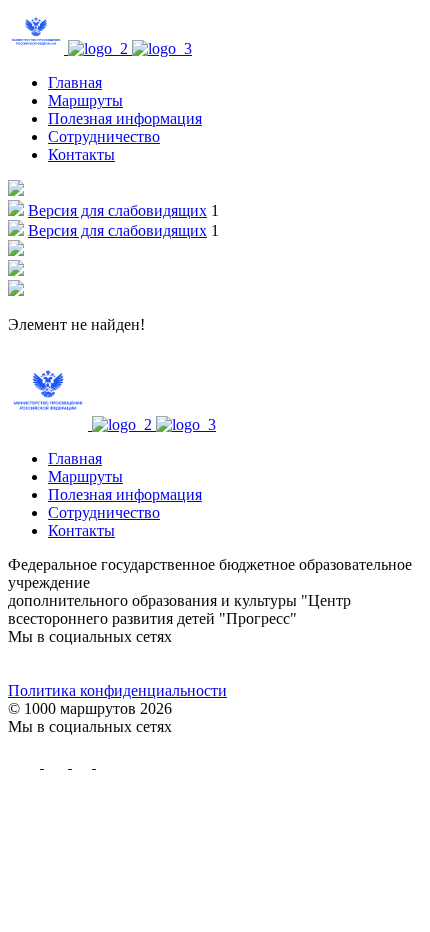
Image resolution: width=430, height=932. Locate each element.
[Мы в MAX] (267, 664)
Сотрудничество (104, 136)
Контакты (81, 154)
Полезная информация (125, 118)
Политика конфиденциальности (117, 690)
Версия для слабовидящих (117, 210)
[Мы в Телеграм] (163, 664)
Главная (75, 82)
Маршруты (85, 100)
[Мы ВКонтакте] (60, 664)
